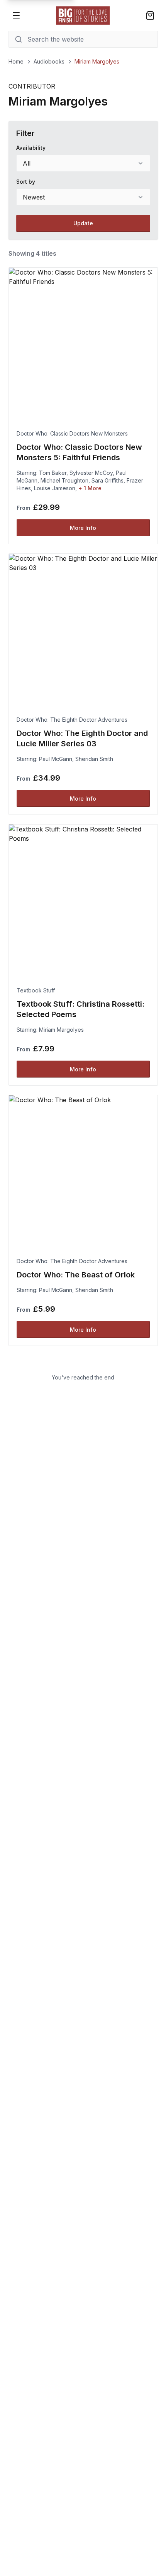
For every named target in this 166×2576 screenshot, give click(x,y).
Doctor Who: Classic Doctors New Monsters (72, 433)
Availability (31, 148)
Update (83, 223)
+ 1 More (90, 488)
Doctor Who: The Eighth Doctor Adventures (72, 720)
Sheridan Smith (94, 759)
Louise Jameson (55, 488)
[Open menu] (16, 15)
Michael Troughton (64, 480)
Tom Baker (53, 473)
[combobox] (83, 163)
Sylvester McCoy (91, 473)
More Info (83, 528)
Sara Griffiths (108, 480)
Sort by (26, 182)
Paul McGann (56, 759)
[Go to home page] (83, 15)
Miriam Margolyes (61, 1030)
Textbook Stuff (36, 990)
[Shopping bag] (150, 15)
